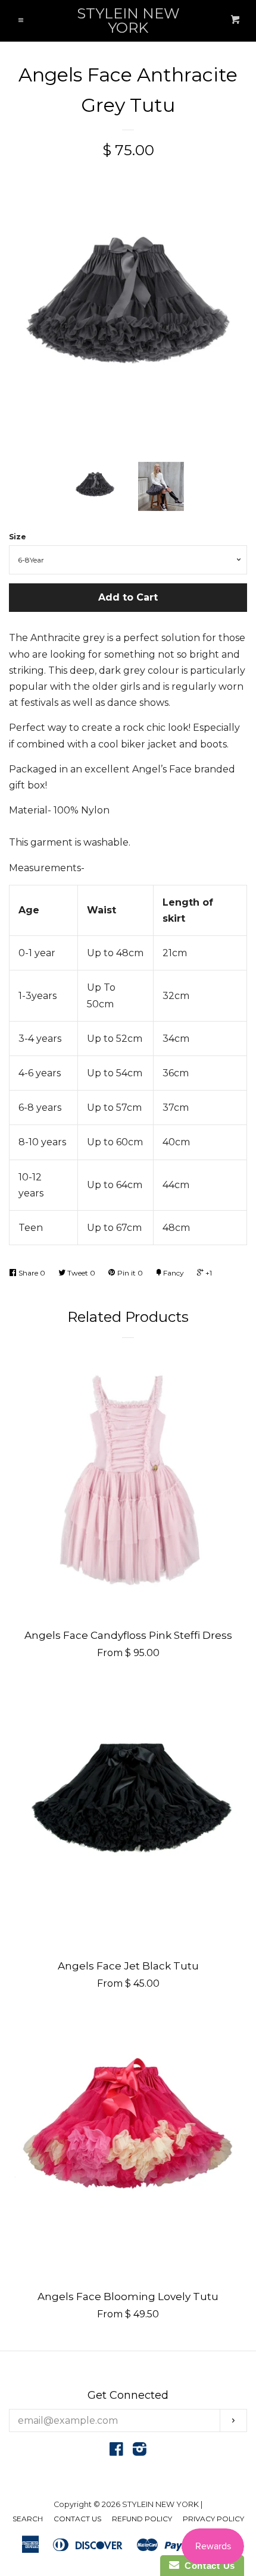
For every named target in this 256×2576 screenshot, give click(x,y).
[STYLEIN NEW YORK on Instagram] (140, 2451)
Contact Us (77, 2519)
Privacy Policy (213, 2519)
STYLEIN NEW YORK (128, 21)
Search (28, 2519)
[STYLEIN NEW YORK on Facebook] (116, 2451)
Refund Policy (142, 2519)
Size (18, 537)
